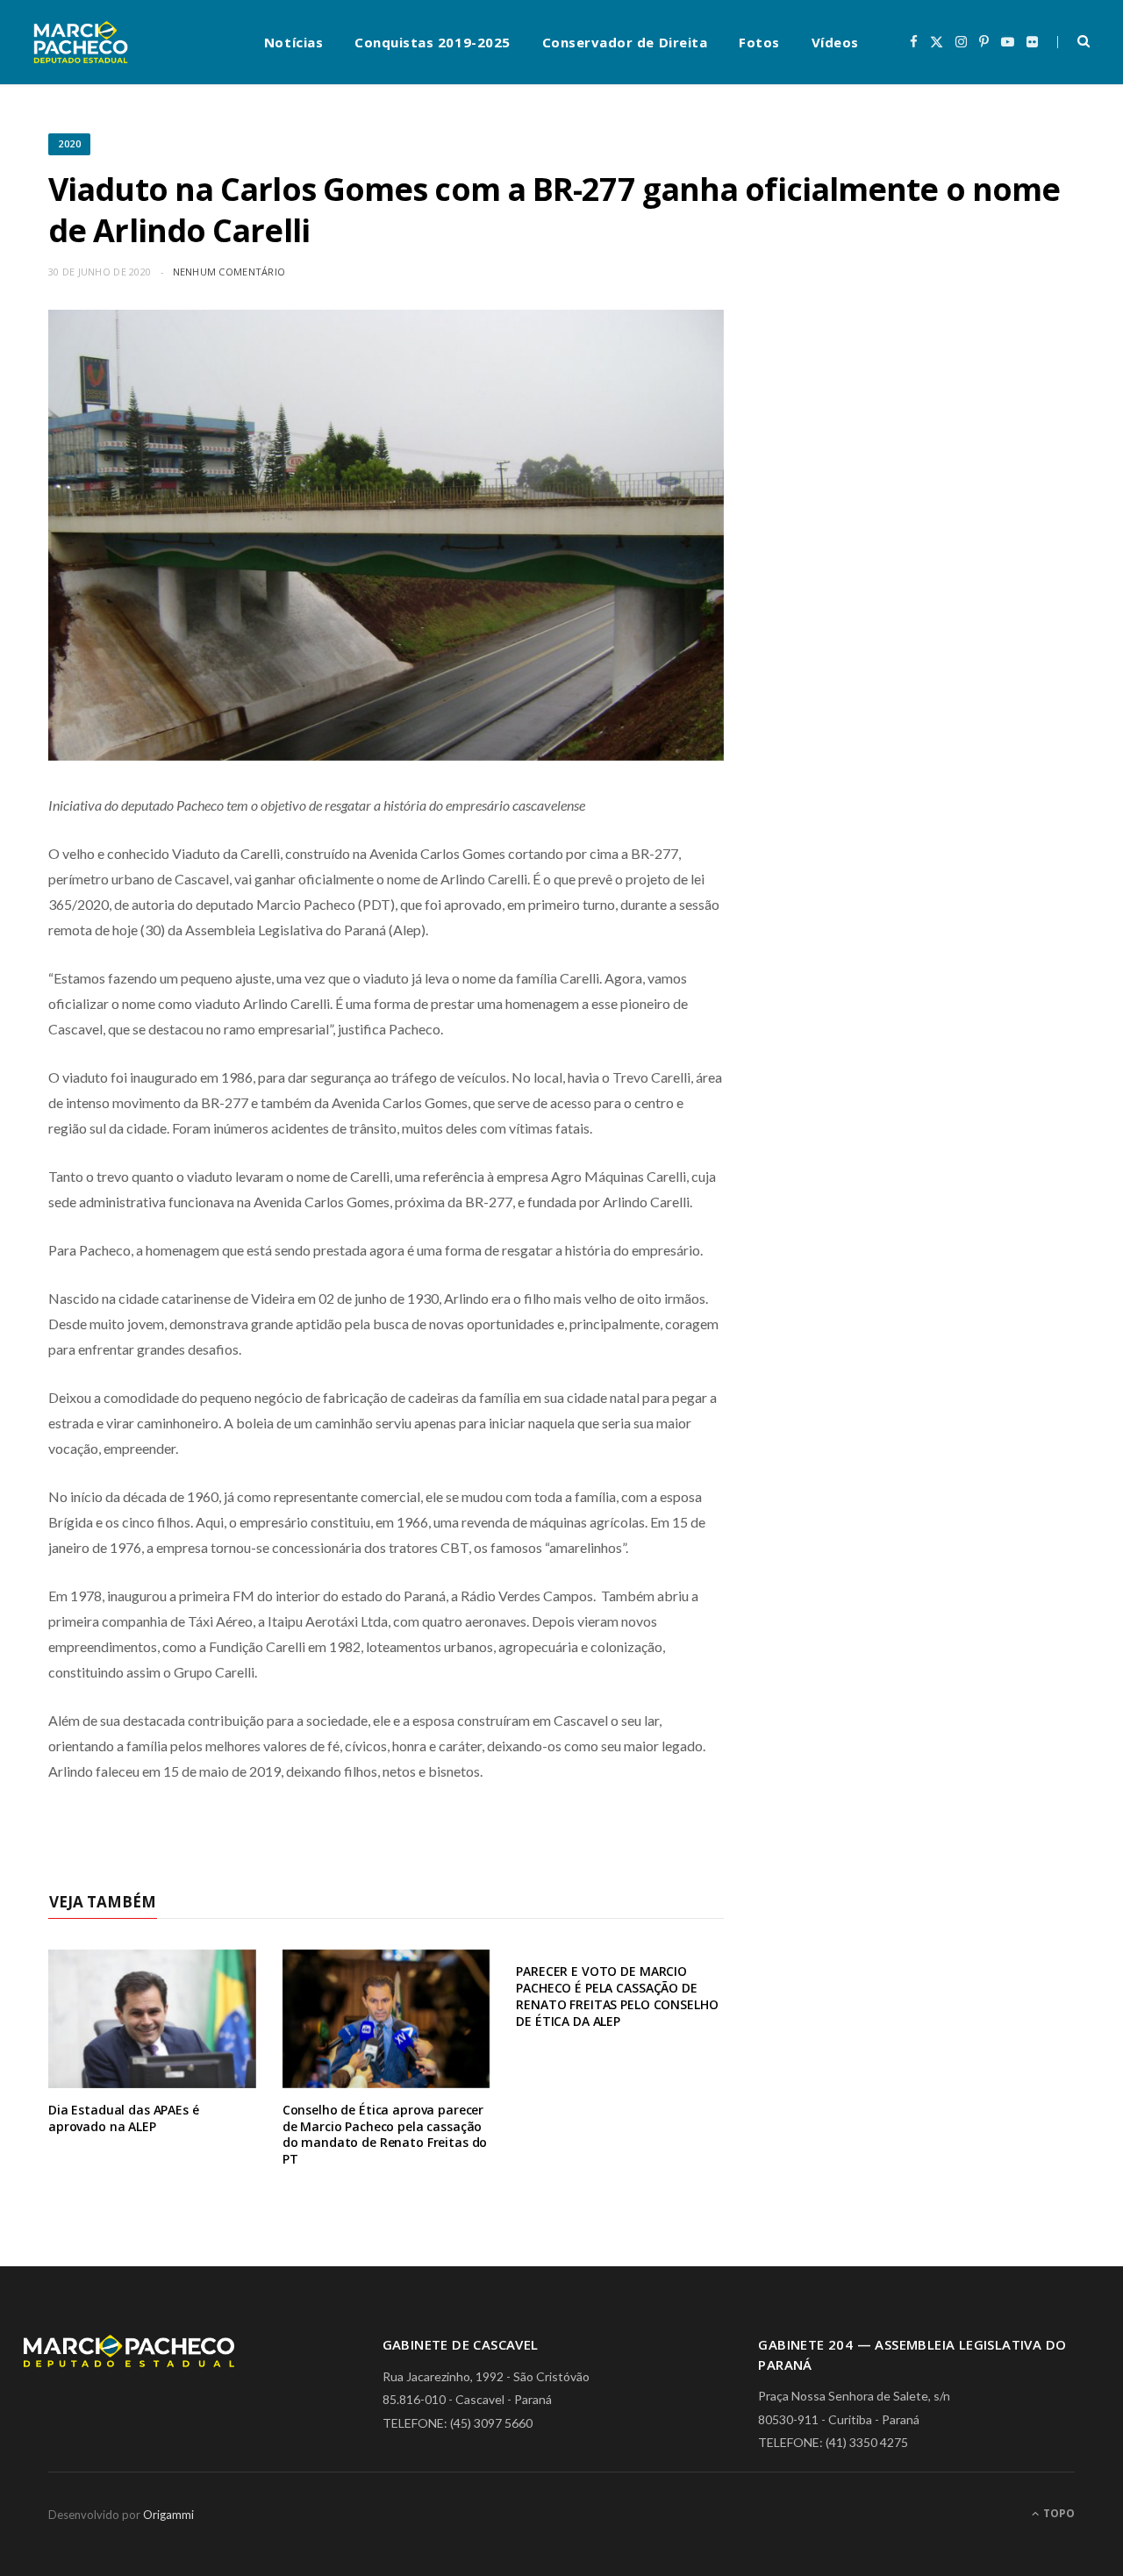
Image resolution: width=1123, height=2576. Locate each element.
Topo (1058, 2513)
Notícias (293, 42)
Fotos (759, 42)
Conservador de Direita (625, 42)
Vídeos (835, 42)
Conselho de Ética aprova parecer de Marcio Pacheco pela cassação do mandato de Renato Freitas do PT (385, 2135)
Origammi (168, 2515)
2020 (69, 143)
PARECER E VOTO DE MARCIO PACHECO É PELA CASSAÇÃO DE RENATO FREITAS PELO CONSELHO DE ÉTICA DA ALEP (617, 1996)
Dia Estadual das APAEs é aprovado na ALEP (124, 2118)
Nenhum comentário (229, 272)
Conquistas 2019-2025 (433, 42)
